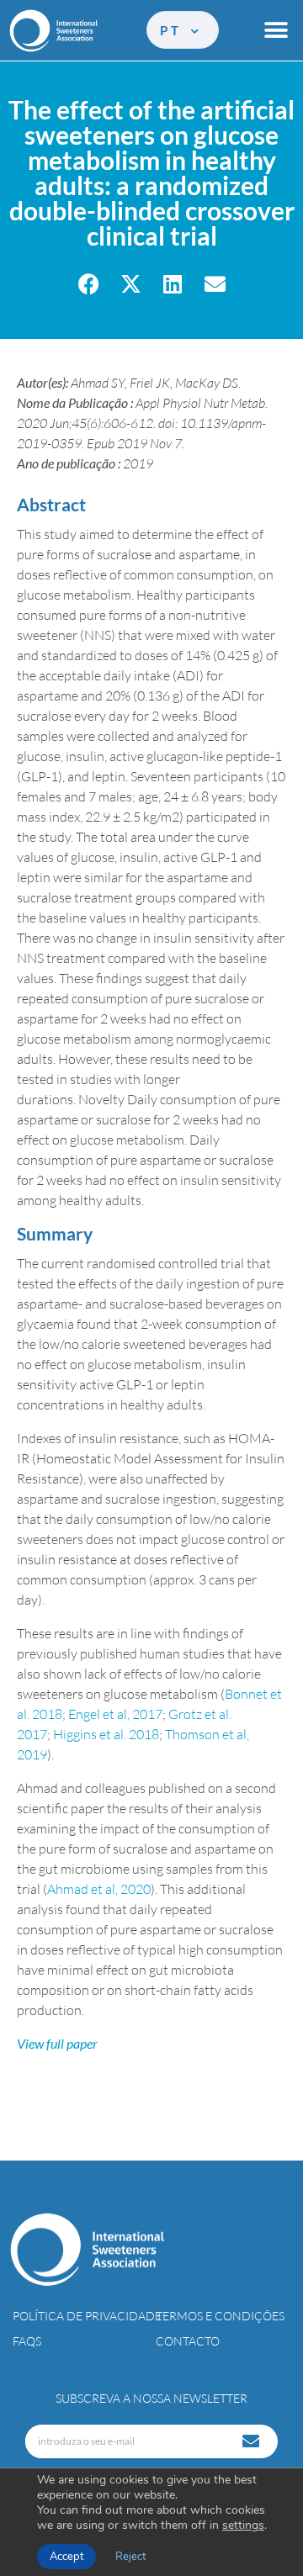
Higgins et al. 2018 (106, 1734)
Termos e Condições (220, 2316)
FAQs (27, 2341)
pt (173, 30)
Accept (66, 2557)
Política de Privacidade (87, 2316)
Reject (130, 2557)
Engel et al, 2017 (115, 1714)
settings (243, 2526)
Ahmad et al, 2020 (99, 1889)
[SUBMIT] (252, 2441)
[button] (276, 30)
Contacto (188, 2341)
